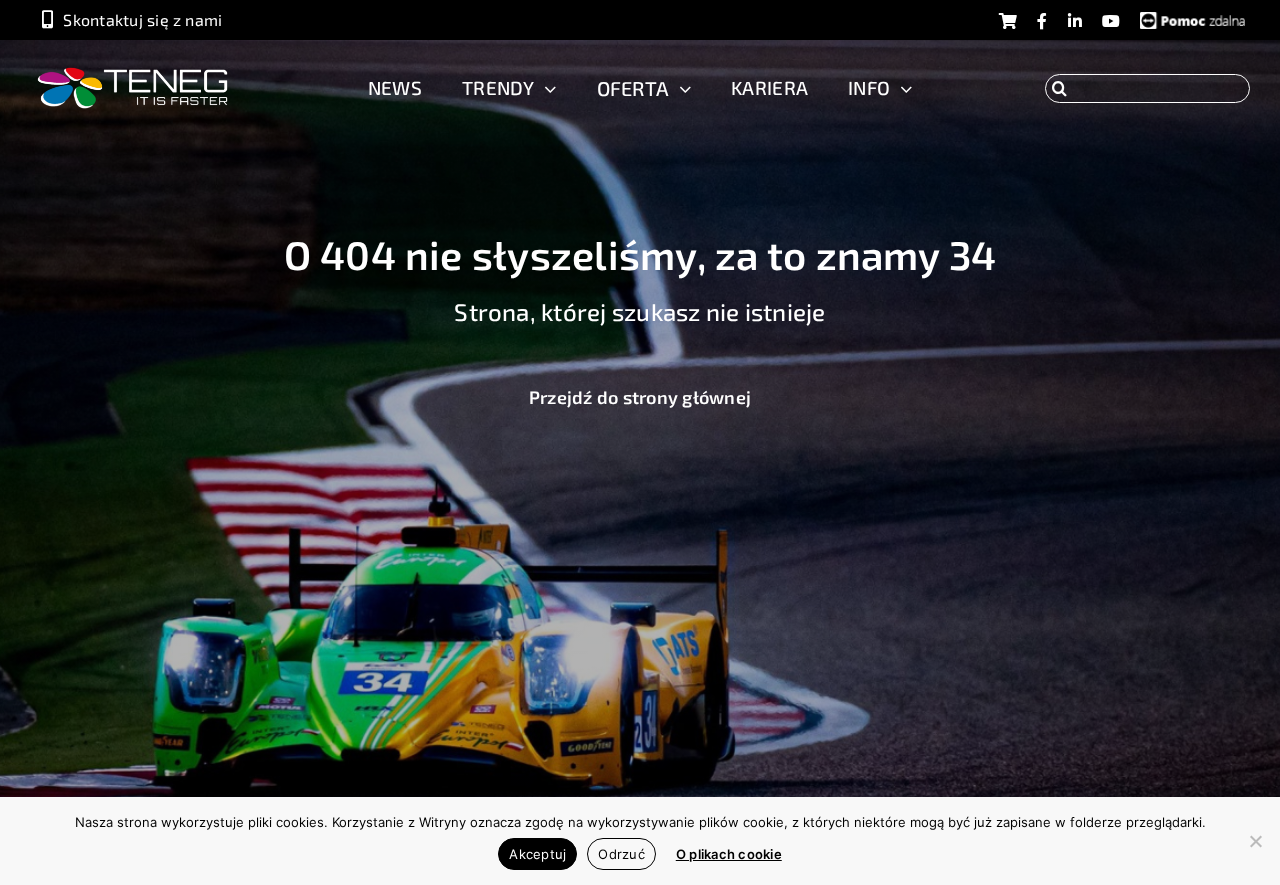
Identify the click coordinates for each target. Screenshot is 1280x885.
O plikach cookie (729, 854)
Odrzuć (621, 854)
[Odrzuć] (1255, 841)
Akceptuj (537, 854)
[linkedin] (1075, 21)
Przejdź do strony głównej (640, 397)
